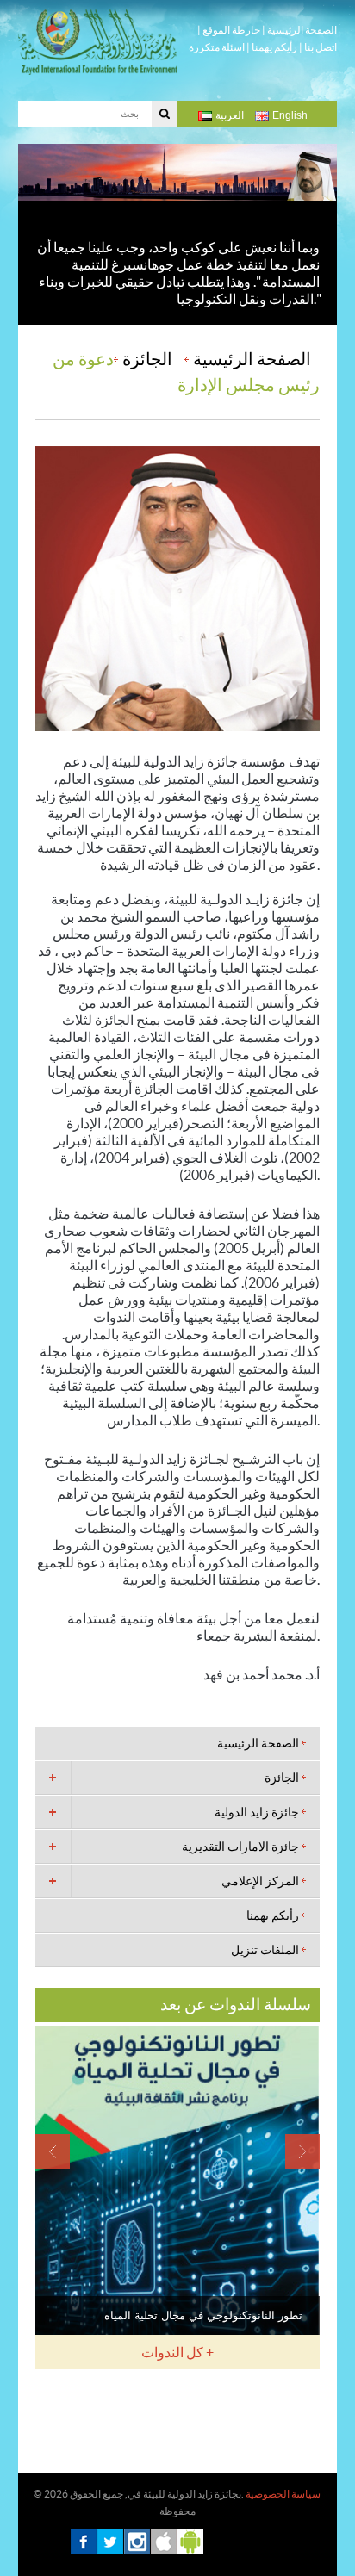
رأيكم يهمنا (274, 47)
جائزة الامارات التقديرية (240, 1847)
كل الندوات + (177, 2352)
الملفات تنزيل (265, 1950)
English (290, 115)
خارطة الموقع (231, 30)
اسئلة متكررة (217, 47)
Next (302, 2151)
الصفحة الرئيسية (302, 30)
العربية (230, 115)
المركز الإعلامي (260, 1881)
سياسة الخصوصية (282, 2494)
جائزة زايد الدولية (257, 1812)
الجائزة (147, 359)
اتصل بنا (321, 47)
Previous (53, 2151)
